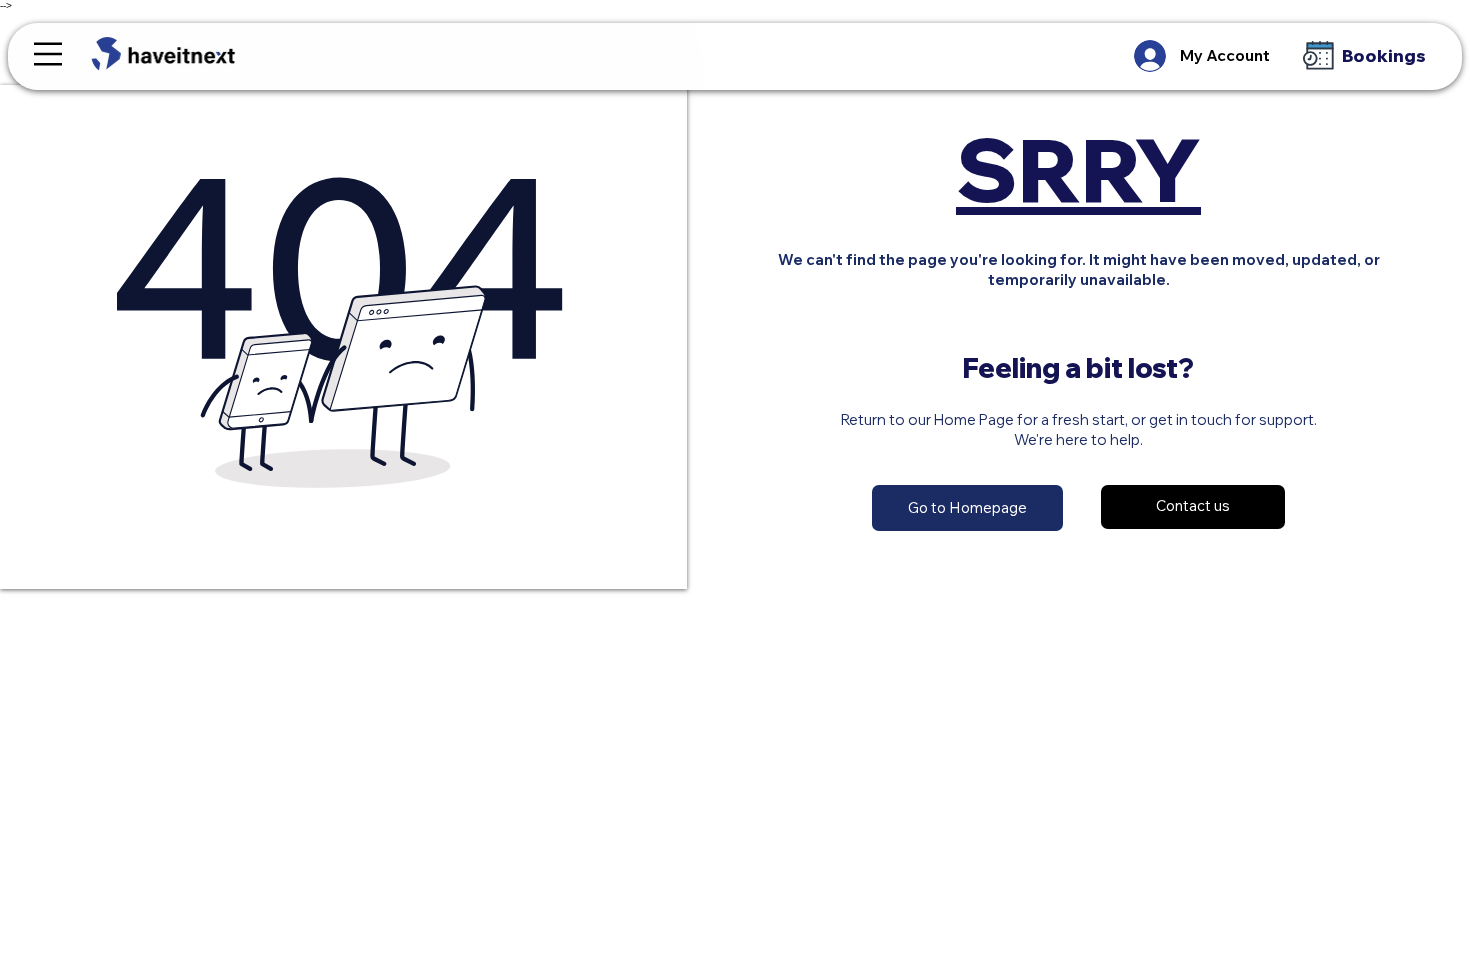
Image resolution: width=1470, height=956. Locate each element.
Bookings (1384, 55)
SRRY (1078, 169)
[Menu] (47, 53)
